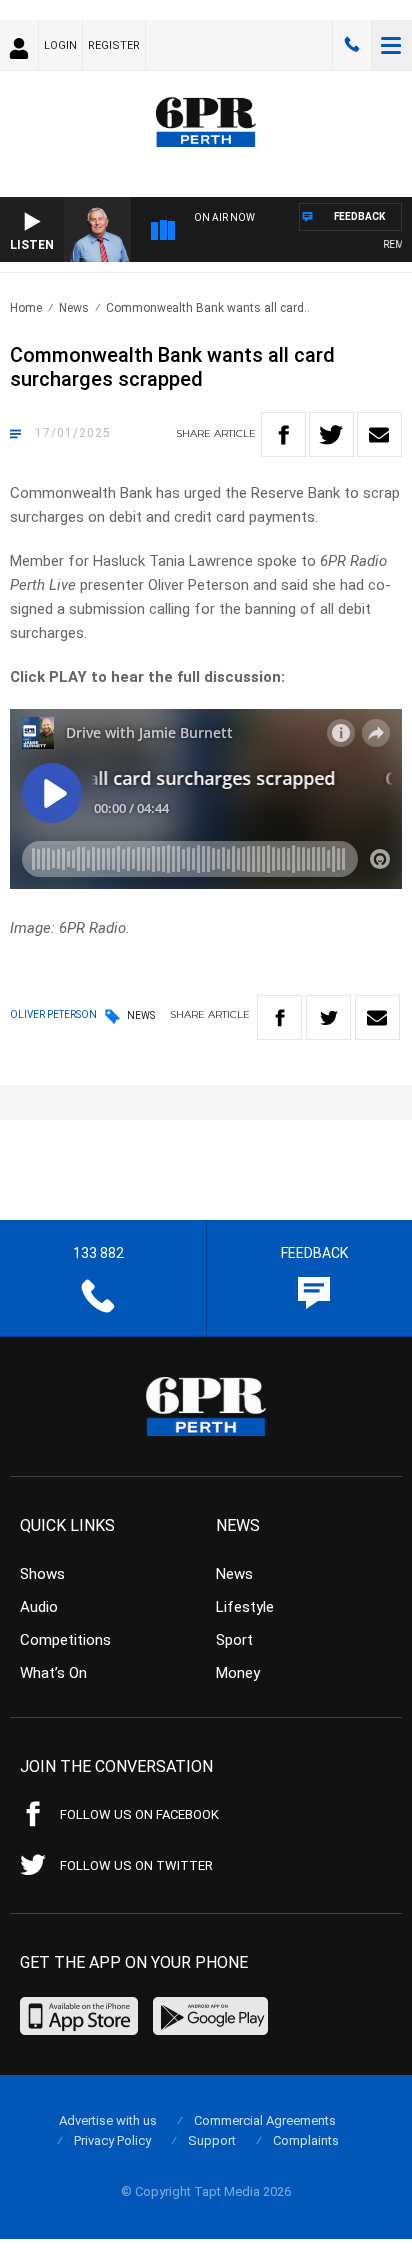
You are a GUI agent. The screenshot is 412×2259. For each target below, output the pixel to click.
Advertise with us (108, 2120)
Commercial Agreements (265, 2120)
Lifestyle (245, 1607)
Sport (234, 1640)
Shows (42, 1574)
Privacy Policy (112, 2140)
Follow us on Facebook (139, 1814)
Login (60, 45)
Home (26, 308)
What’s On (53, 1673)
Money (238, 1673)
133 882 (352, 45)
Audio (39, 1607)
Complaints (306, 2140)
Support (212, 2140)
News (74, 308)
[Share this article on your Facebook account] (283, 434)
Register (114, 45)
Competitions (65, 1640)
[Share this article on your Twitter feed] (331, 434)
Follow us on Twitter (136, 1865)
